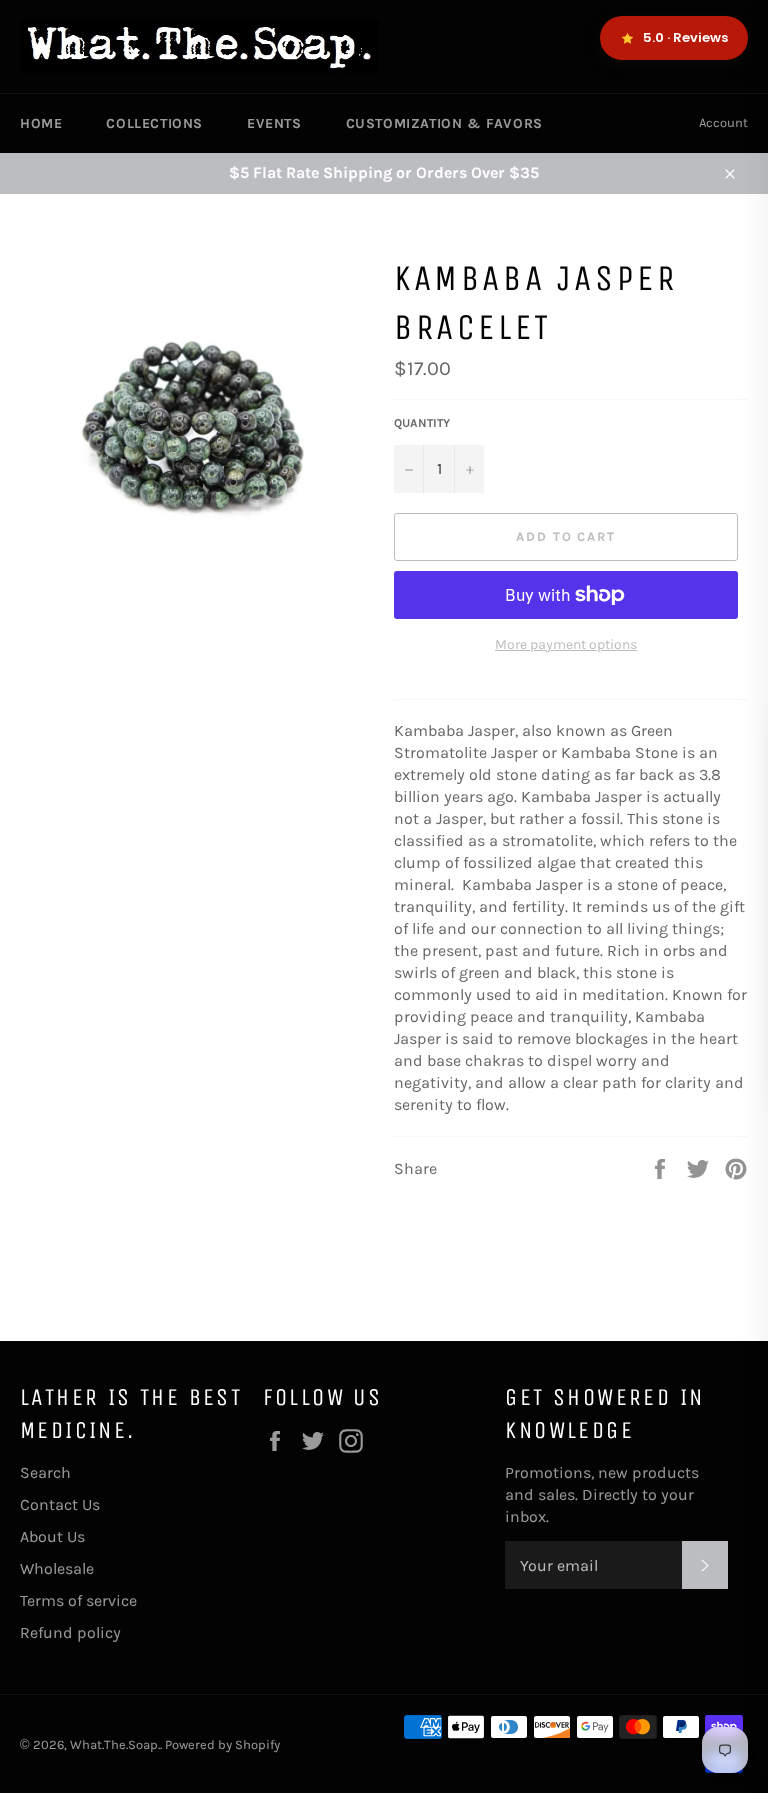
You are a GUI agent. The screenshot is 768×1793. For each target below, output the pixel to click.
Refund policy (70, 1632)
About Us (52, 1536)
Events (274, 123)
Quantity (422, 423)
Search (45, 1472)
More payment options (566, 644)
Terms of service (78, 1600)
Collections (154, 123)
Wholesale (57, 1568)
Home (41, 123)
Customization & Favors (444, 123)
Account (723, 122)
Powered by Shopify (222, 1744)
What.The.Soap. (115, 1744)
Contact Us (60, 1504)
